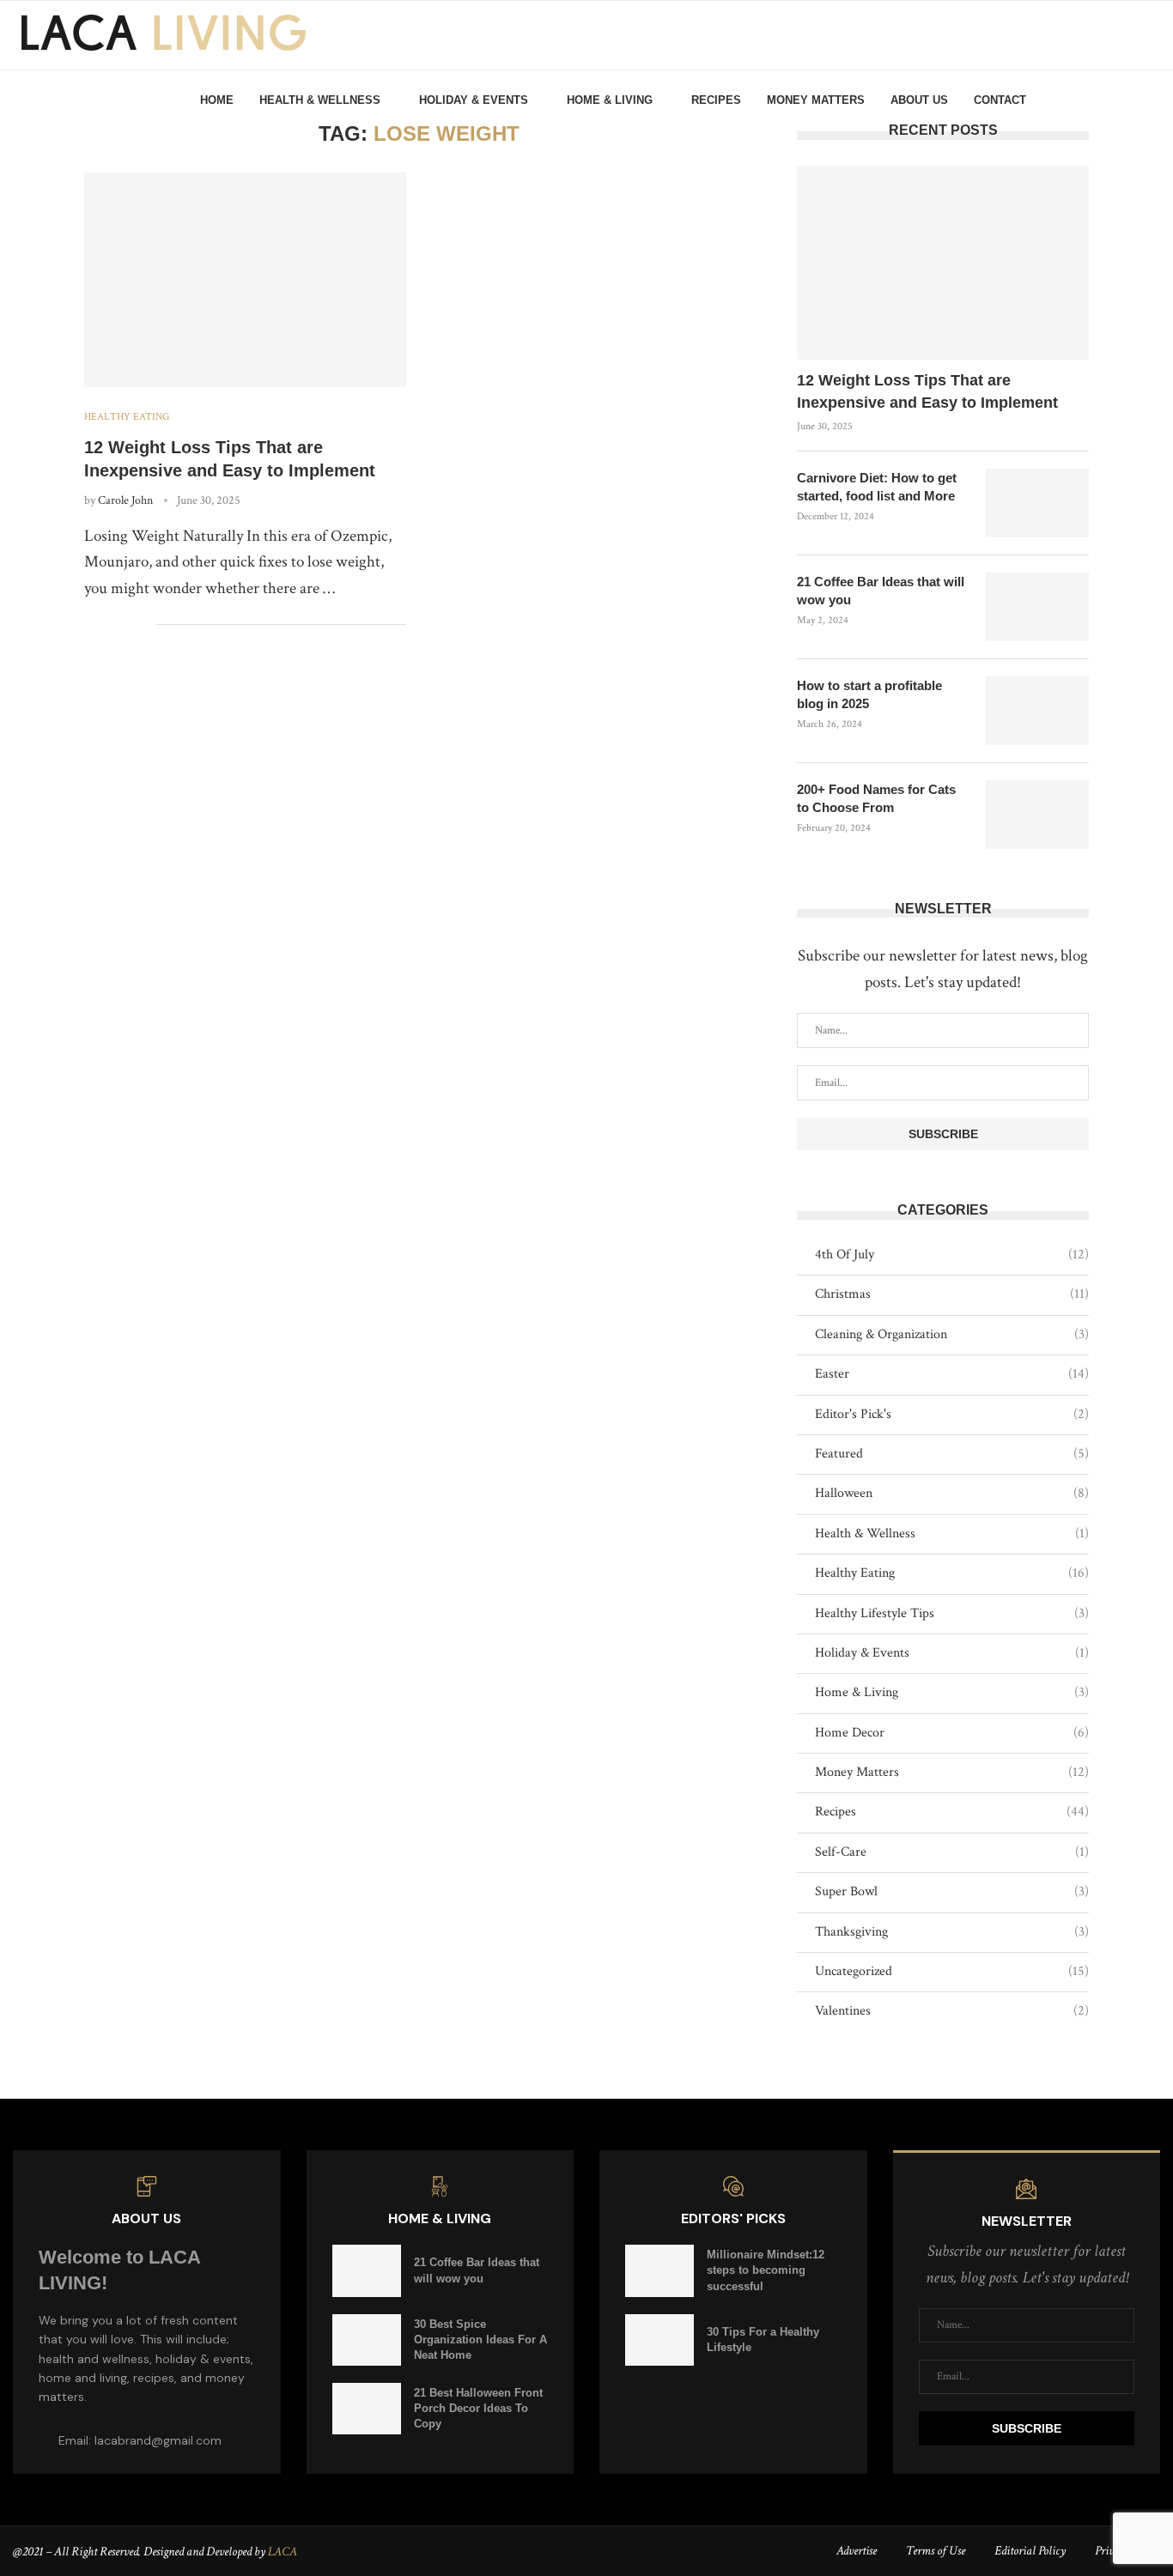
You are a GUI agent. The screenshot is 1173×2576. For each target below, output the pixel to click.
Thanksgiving (952, 1932)
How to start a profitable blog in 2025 (869, 694)
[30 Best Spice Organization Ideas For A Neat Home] (367, 2340)
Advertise (857, 2551)
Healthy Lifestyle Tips (952, 1613)
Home (217, 100)
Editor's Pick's (952, 1414)
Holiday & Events (474, 100)
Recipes (716, 100)
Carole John (125, 500)
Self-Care (952, 1852)
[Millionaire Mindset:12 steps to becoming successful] (659, 2270)
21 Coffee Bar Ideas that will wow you (881, 591)
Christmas (952, 1294)
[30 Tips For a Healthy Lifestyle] (659, 2340)
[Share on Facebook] (89, 625)
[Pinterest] (1121, 100)
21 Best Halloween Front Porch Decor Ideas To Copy (478, 2408)
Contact (1000, 100)
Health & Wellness (320, 100)
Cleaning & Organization (952, 1334)
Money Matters (816, 100)
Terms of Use (936, 2551)
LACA (283, 2552)
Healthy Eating (952, 1573)
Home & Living (610, 100)
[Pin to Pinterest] (125, 625)
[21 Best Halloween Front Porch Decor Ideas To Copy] (367, 2409)
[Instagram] (1102, 100)
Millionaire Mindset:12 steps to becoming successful (766, 2270)
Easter (952, 1374)
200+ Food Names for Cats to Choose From (876, 798)
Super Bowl (952, 1891)
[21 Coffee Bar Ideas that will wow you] (1037, 607)
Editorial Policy (1030, 2551)
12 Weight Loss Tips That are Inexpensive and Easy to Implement (927, 391)
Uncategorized (952, 1971)
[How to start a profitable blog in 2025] (1037, 711)
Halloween (952, 1493)
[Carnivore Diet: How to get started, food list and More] (1037, 503)
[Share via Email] (143, 625)
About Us (919, 100)
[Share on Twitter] (107, 625)
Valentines (952, 2011)
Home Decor (952, 1733)
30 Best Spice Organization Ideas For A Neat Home (480, 2340)
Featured (952, 1454)
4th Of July (952, 1255)
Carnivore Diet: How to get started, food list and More (877, 487)
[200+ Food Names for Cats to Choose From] (1037, 815)
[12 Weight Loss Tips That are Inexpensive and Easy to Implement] (245, 280)
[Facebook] (1083, 100)
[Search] (1147, 100)
